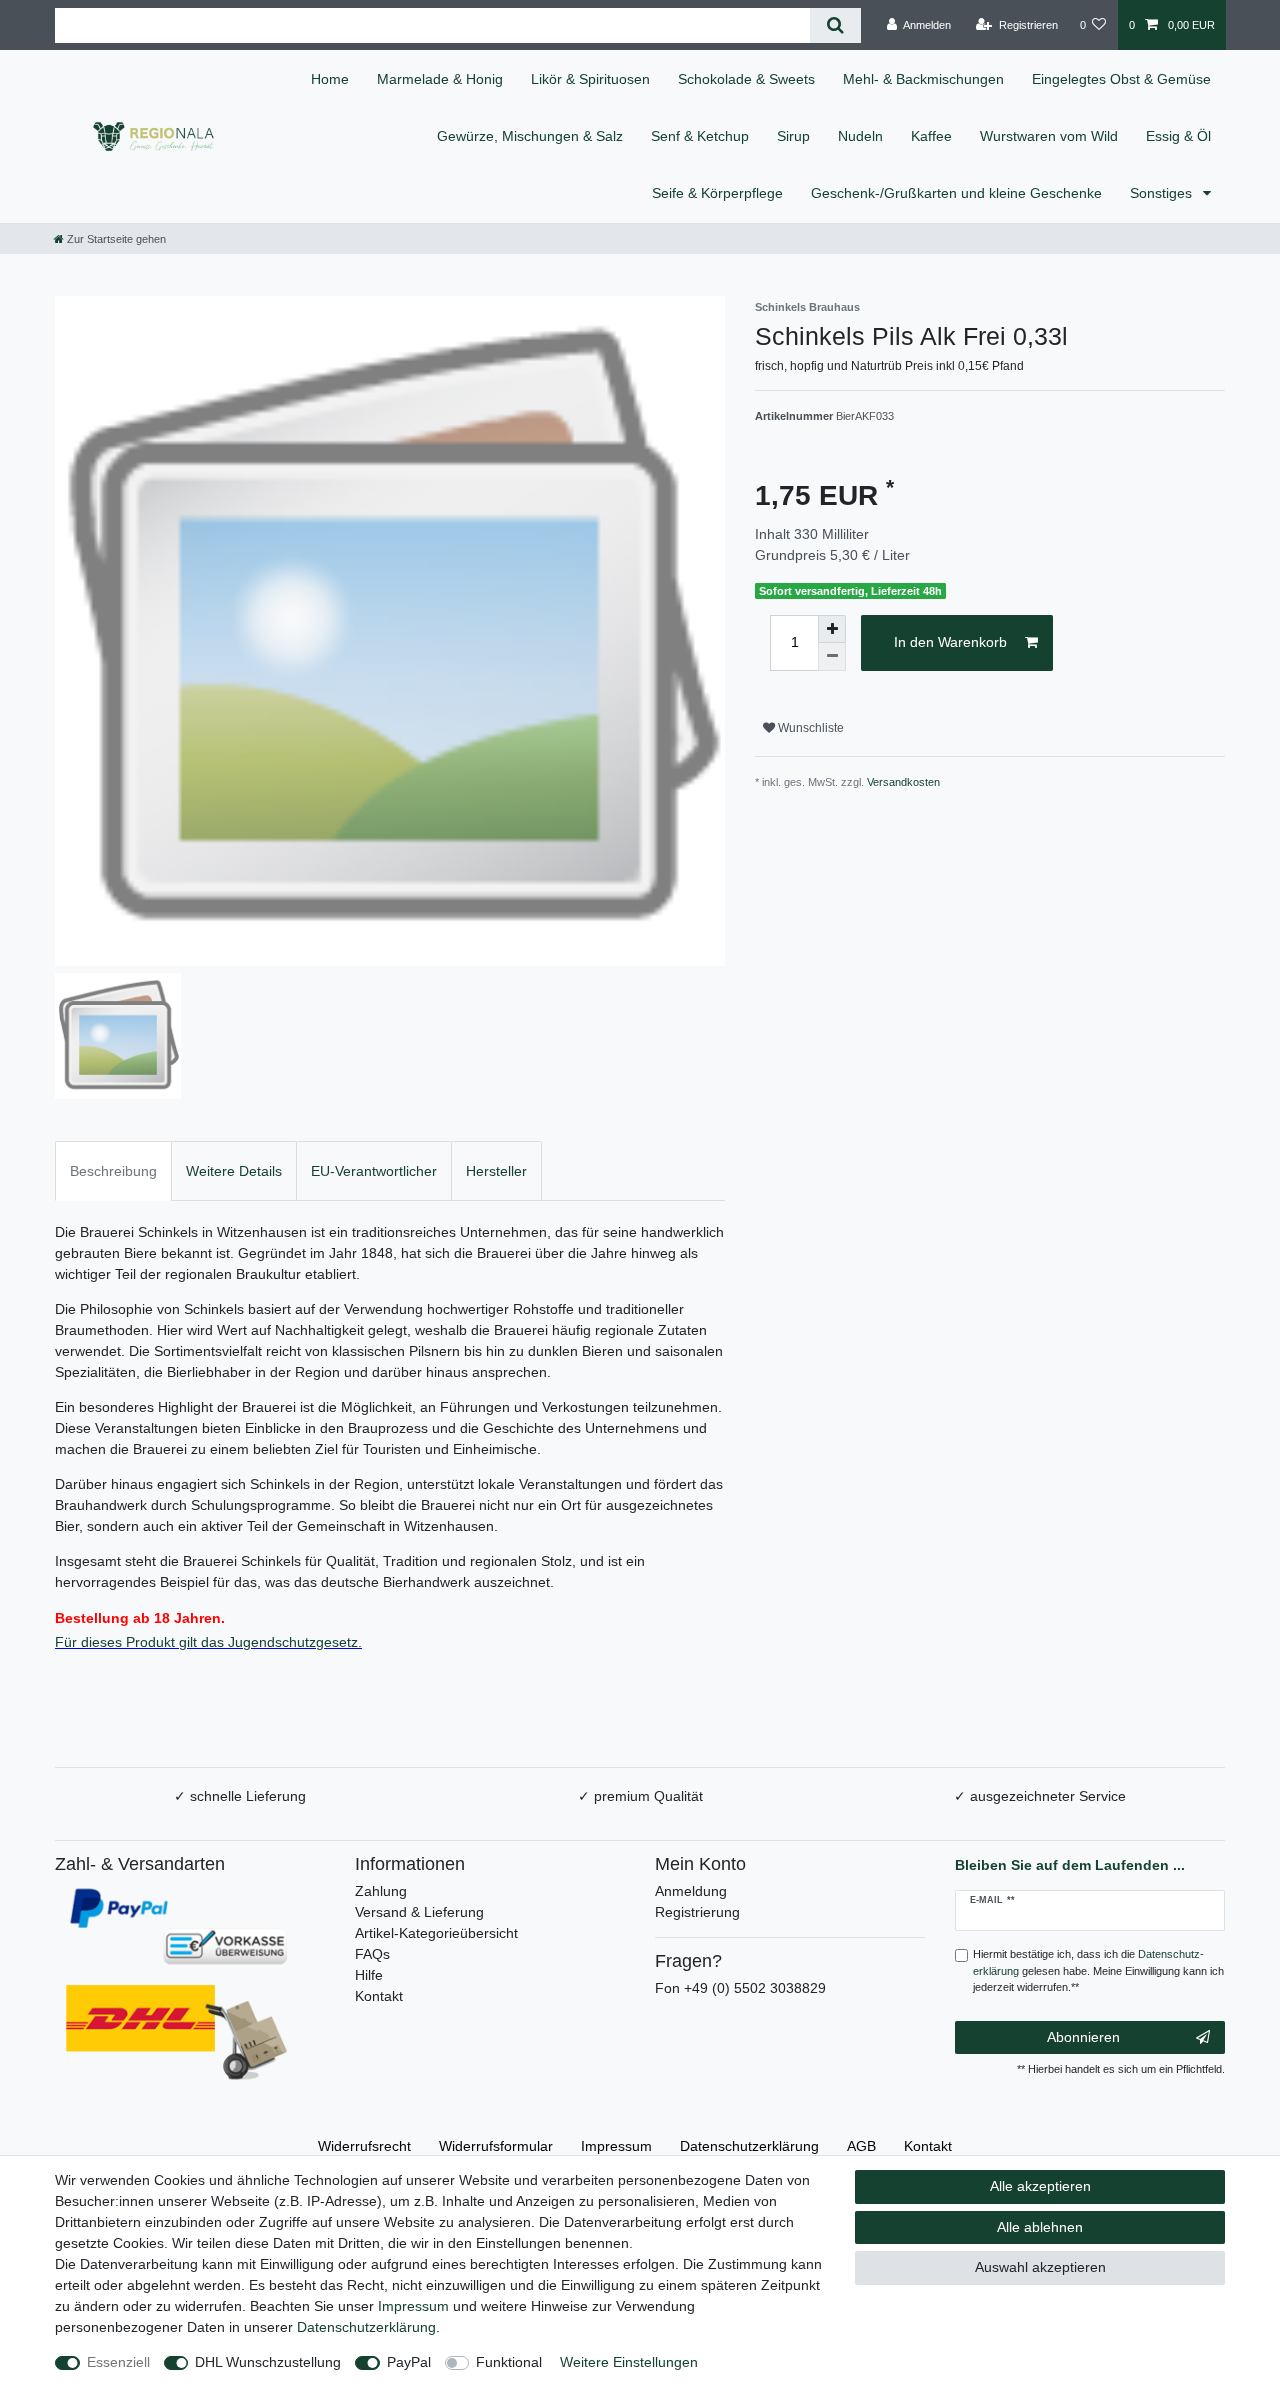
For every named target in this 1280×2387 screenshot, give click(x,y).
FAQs (372, 1954)
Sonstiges (1163, 193)
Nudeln (860, 136)
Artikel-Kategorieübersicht (436, 1933)
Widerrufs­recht (364, 2146)
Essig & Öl (1178, 136)
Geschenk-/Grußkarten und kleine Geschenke (956, 193)
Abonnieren (1083, 2037)
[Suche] (835, 25)
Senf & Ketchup (700, 136)
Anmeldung (691, 1891)
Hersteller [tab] (496, 1171)
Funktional (509, 2362)
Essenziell (118, 2362)
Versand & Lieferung (419, 1912)
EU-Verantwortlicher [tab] (374, 1171)
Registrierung (697, 1912)
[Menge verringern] (832, 657)
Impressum (616, 2146)
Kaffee (931, 136)
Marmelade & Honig (440, 79)
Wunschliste (809, 728)
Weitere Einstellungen (629, 2362)
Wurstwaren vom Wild (1049, 136)
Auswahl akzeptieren (1040, 2267)
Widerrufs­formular (496, 2146)
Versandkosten (903, 782)
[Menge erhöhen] (832, 629)
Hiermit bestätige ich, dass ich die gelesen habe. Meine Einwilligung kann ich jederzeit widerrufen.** (1098, 1971)
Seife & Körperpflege (717, 193)
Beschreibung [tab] (113, 1171)
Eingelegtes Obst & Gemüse (1121, 79)
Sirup (793, 136)
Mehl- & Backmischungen (923, 79)
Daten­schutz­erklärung (749, 2146)
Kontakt (379, 1996)
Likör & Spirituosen (590, 79)
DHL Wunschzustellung (268, 2362)
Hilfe (369, 1975)
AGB (861, 2146)
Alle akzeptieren (1040, 2186)
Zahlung (381, 1891)
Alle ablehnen (1040, 2227)
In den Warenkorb (950, 642)
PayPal (409, 2362)
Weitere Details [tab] (234, 1171)
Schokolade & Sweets (746, 79)
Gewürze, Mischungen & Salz (530, 136)
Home (330, 79)
